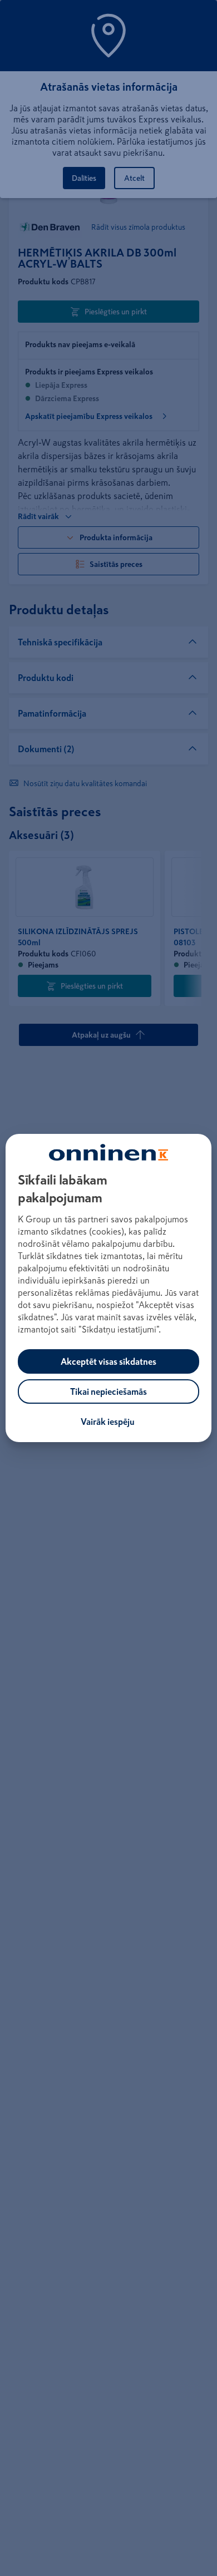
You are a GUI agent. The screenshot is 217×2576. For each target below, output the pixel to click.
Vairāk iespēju (108, 1422)
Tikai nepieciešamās (108, 1391)
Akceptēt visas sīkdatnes (108, 1361)
